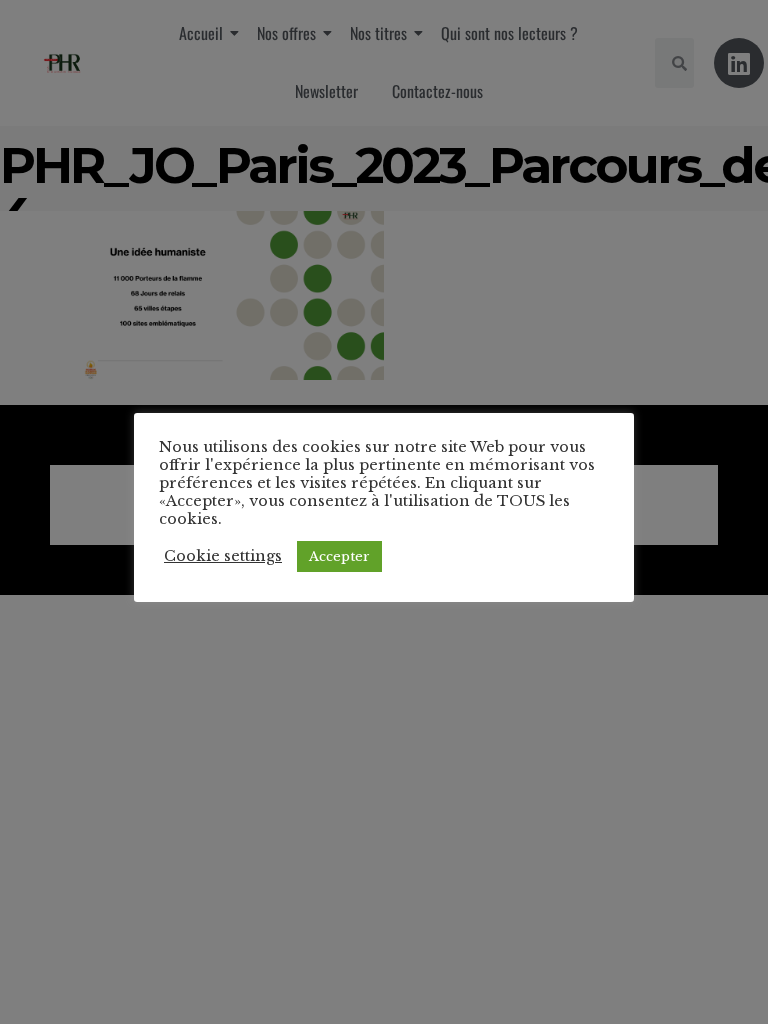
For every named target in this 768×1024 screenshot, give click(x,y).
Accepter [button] (339, 556)
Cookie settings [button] (223, 556)
